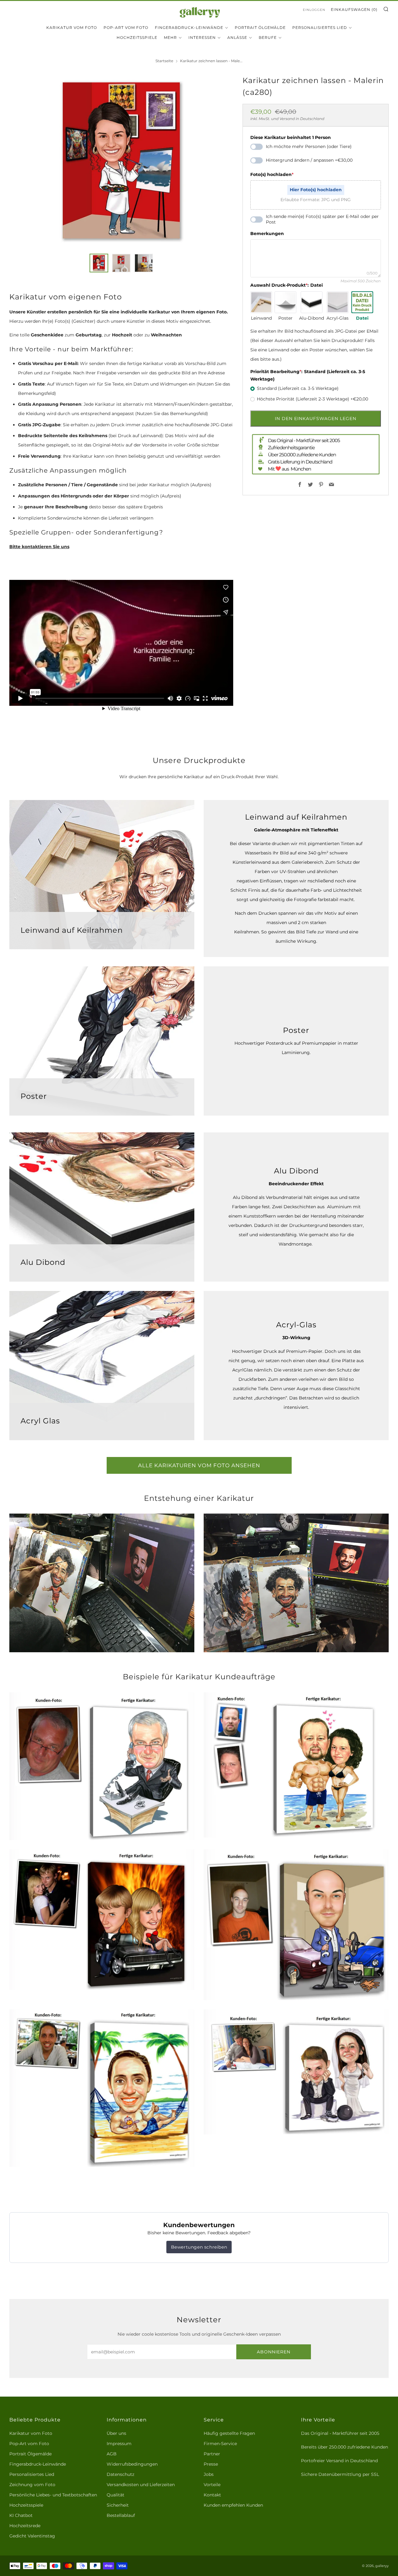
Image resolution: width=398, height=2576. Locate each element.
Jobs (209, 2474)
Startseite (164, 61)
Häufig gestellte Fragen (229, 2433)
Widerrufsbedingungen (132, 2464)
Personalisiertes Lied (320, 28)
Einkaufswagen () (354, 9)
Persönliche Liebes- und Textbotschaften (53, 2495)
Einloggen (314, 10)
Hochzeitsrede (25, 2526)
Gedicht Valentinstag (32, 2536)
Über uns (116, 2433)
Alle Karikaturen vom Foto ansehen (199, 1465)
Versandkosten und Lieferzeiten (141, 2485)
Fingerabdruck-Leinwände (189, 28)
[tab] (99, 263)
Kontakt (212, 2495)
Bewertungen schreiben (199, 2247)
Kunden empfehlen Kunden (233, 2505)
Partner (212, 2454)
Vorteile (212, 2485)
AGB (112, 2454)
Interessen (202, 37)
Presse (211, 2464)
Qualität (116, 2495)
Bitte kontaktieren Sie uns (39, 547)
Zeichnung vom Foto (32, 2485)
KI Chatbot (21, 2515)
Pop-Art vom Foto (126, 28)
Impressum (119, 2444)
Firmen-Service (220, 2444)
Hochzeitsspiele (137, 37)
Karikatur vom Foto (72, 28)
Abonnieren (274, 2352)
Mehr (170, 37)
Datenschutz (120, 2474)
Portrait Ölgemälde (260, 28)
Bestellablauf (121, 2515)
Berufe (268, 37)
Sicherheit (118, 2505)
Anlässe (237, 37)
